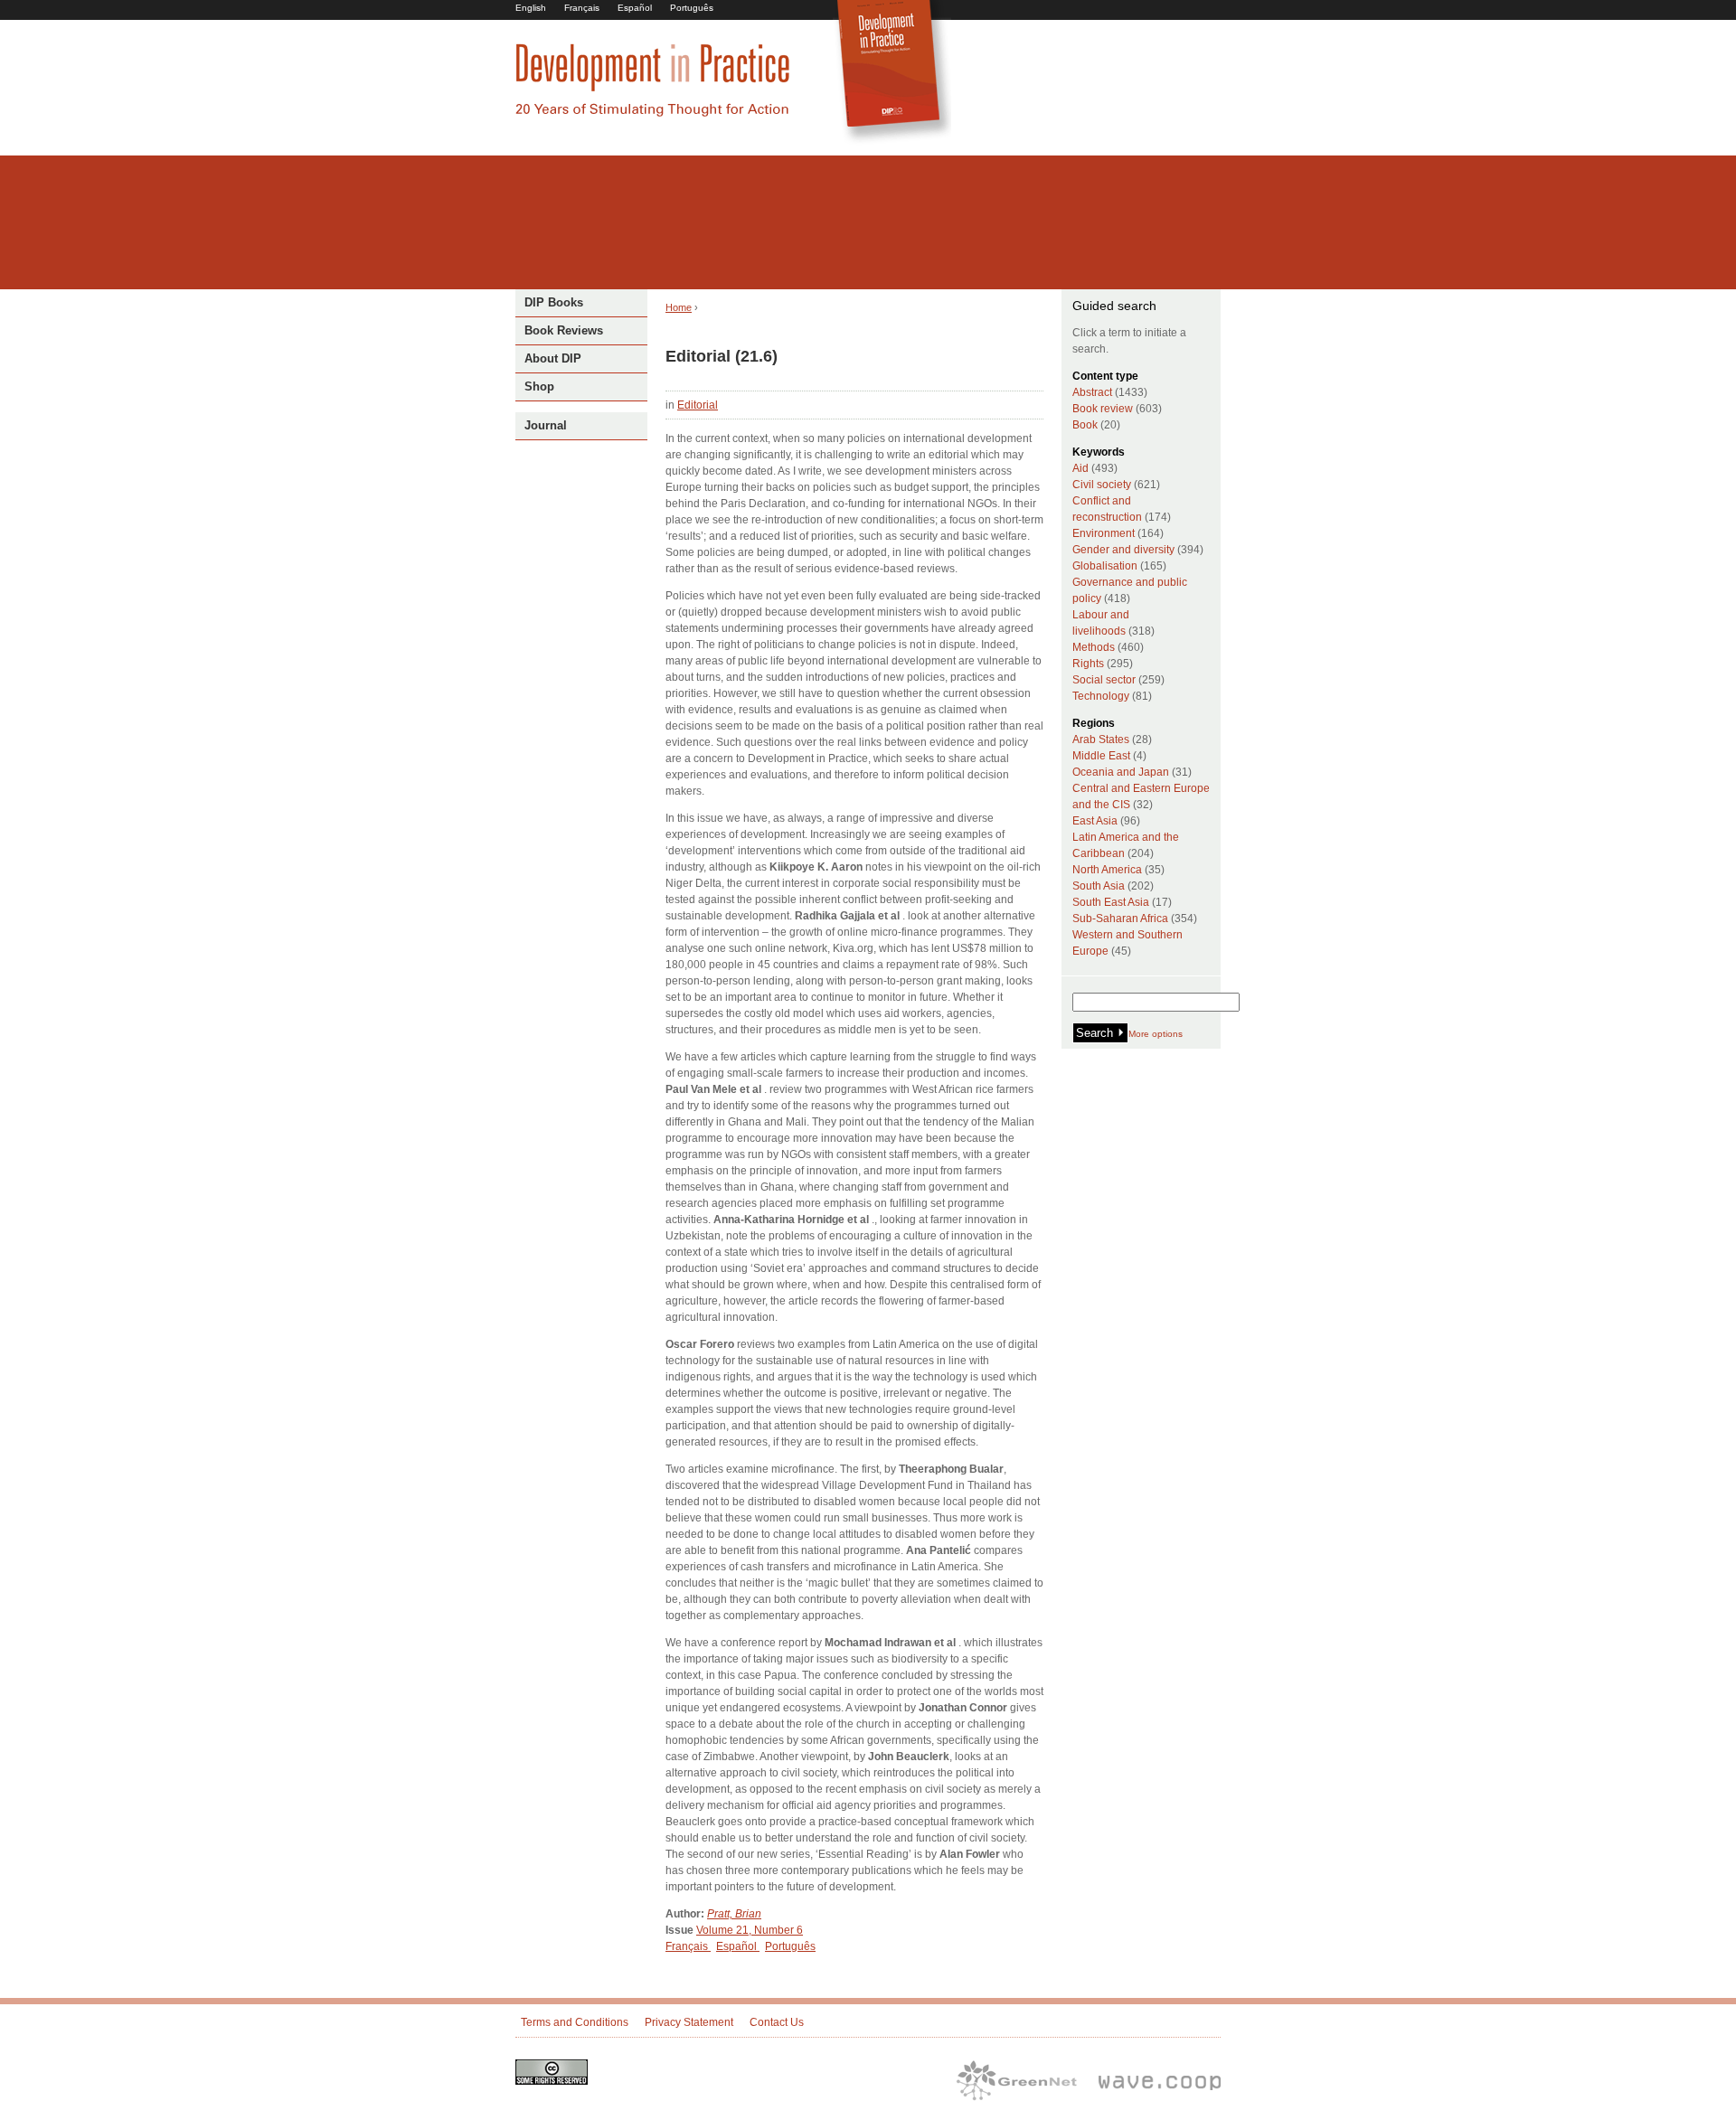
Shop (539, 386)
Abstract (1092, 392)
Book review (1103, 409)
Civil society (1102, 485)
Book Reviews (564, 330)
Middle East (1101, 756)
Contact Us (777, 2022)
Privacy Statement (689, 2022)
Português (692, 8)
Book (1085, 425)
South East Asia (1111, 902)
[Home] (653, 114)
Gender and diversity (1123, 550)
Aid (1080, 468)
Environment (1104, 533)
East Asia (1095, 821)
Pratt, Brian (734, 1914)
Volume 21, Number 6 (750, 1930)
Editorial (698, 405)
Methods (1094, 647)
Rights (1088, 664)
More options (1156, 1034)
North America (1107, 870)
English (531, 8)
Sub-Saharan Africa (1120, 919)
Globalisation (1105, 566)
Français (582, 8)
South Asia (1099, 886)
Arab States (1101, 740)
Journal (546, 425)
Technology (1101, 696)
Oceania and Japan (1121, 772)
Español (635, 8)
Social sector (1104, 680)
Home (679, 307)
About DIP (553, 358)
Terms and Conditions (575, 2022)
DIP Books (554, 302)
